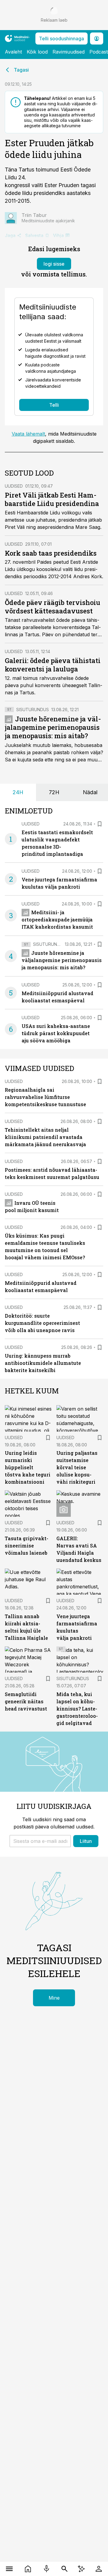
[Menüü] (9, 2569)
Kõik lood (37, 52)
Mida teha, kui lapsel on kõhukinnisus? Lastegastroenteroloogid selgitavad (77, 1709)
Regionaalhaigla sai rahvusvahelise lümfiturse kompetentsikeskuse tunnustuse (45, 1097)
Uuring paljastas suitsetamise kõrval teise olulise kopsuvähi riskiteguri (77, 1467)
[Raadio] (46, 2569)
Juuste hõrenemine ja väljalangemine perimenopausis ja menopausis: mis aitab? (53, 727)
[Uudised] (28, 2569)
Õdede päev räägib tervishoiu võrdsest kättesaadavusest (52, 607)
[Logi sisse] (99, 2569)
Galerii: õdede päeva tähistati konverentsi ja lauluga (53, 665)
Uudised (14, 486)
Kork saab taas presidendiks (51, 553)
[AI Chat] (81, 2569)
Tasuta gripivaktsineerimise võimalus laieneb (27, 1546)
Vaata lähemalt (28, 434)
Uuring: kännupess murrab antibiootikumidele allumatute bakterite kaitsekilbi (43, 1363)
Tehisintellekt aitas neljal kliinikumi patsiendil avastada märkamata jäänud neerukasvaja (45, 1137)
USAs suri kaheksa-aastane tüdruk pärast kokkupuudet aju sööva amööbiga (56, 1033)
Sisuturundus (33, 710)
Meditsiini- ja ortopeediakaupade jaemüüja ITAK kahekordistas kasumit (57, 919)
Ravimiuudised (69, 52)
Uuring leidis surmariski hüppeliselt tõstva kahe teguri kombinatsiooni (28, 1467)
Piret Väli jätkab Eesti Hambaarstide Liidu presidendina (52, 499)
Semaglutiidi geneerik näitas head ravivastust (26, 1701)
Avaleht (13, 52)
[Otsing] (64, 2569)
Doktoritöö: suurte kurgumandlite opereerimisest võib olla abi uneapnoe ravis (42, 1323)
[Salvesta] (100, 824)
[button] (40, 1841)
